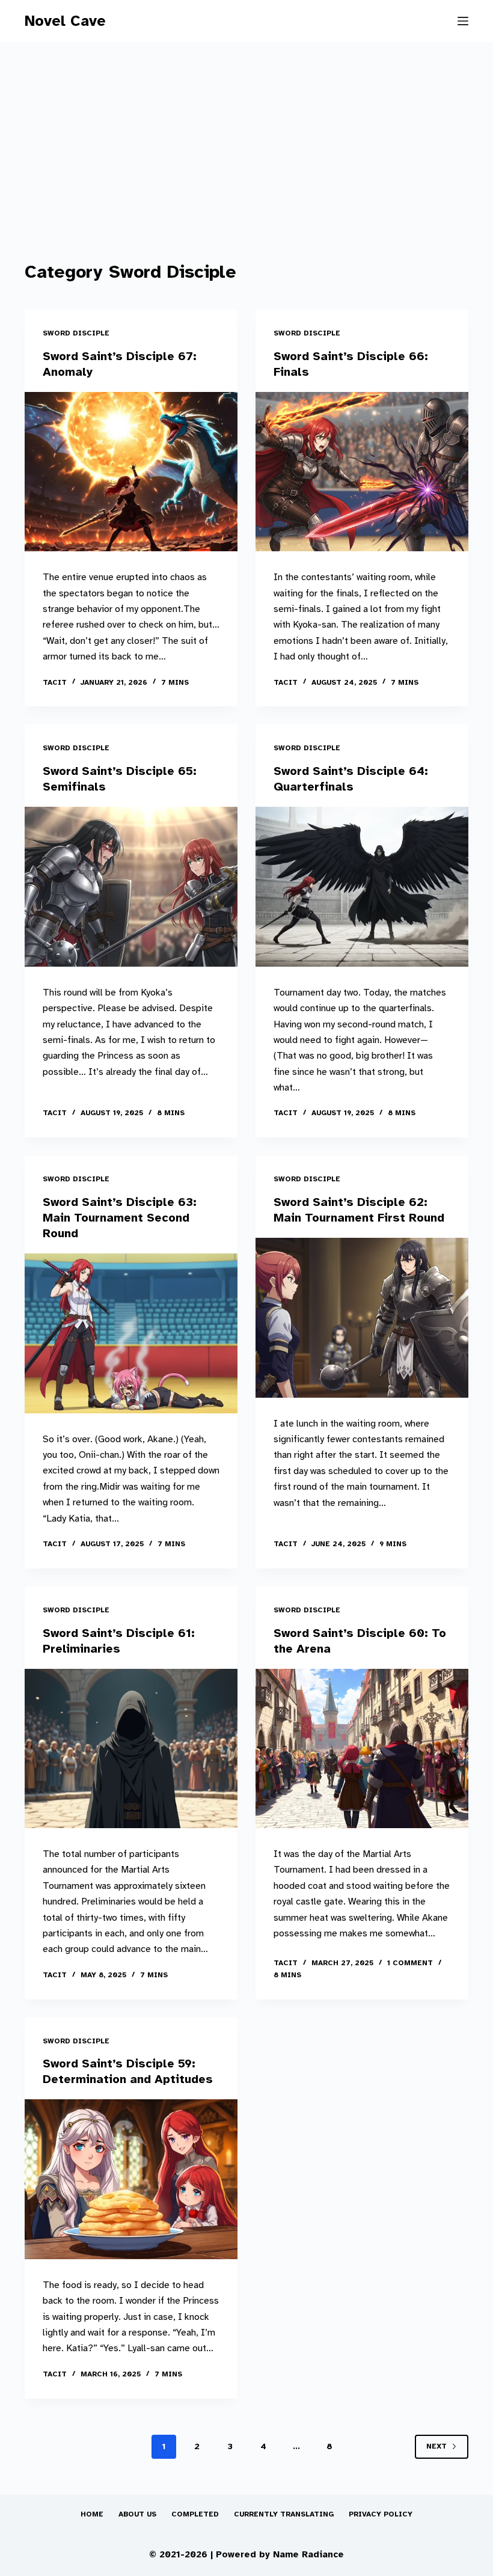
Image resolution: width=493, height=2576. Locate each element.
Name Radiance (308, 2554)
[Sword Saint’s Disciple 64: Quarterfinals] (362, 887)
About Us (137, 2514)
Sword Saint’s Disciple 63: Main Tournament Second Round (120, 1218)
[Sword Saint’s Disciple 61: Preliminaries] (131, 1749)
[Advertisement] (246, 168)
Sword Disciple (76, 333)
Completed (195, 2514)
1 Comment (410, 1963)
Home (92, 2514)
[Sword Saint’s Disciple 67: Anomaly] (131, 472)
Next (436, 2446)
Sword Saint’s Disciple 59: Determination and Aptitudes (128, 2071)
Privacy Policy (381, 2514)
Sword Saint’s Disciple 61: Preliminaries (119, 1641)
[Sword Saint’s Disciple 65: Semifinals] (131, 887)
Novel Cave (65, 21)
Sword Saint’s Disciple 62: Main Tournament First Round (359, 1210)
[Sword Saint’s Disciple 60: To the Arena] (362, 1749)
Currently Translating (284, 2514)
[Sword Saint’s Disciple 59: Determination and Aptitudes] (131, 2179)
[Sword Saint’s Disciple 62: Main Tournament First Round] (362, 1318)
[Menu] (463, 21)
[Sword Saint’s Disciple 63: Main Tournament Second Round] (131, 1333)
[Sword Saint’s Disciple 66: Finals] (362, 472)
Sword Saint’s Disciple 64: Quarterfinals (351, 779)
